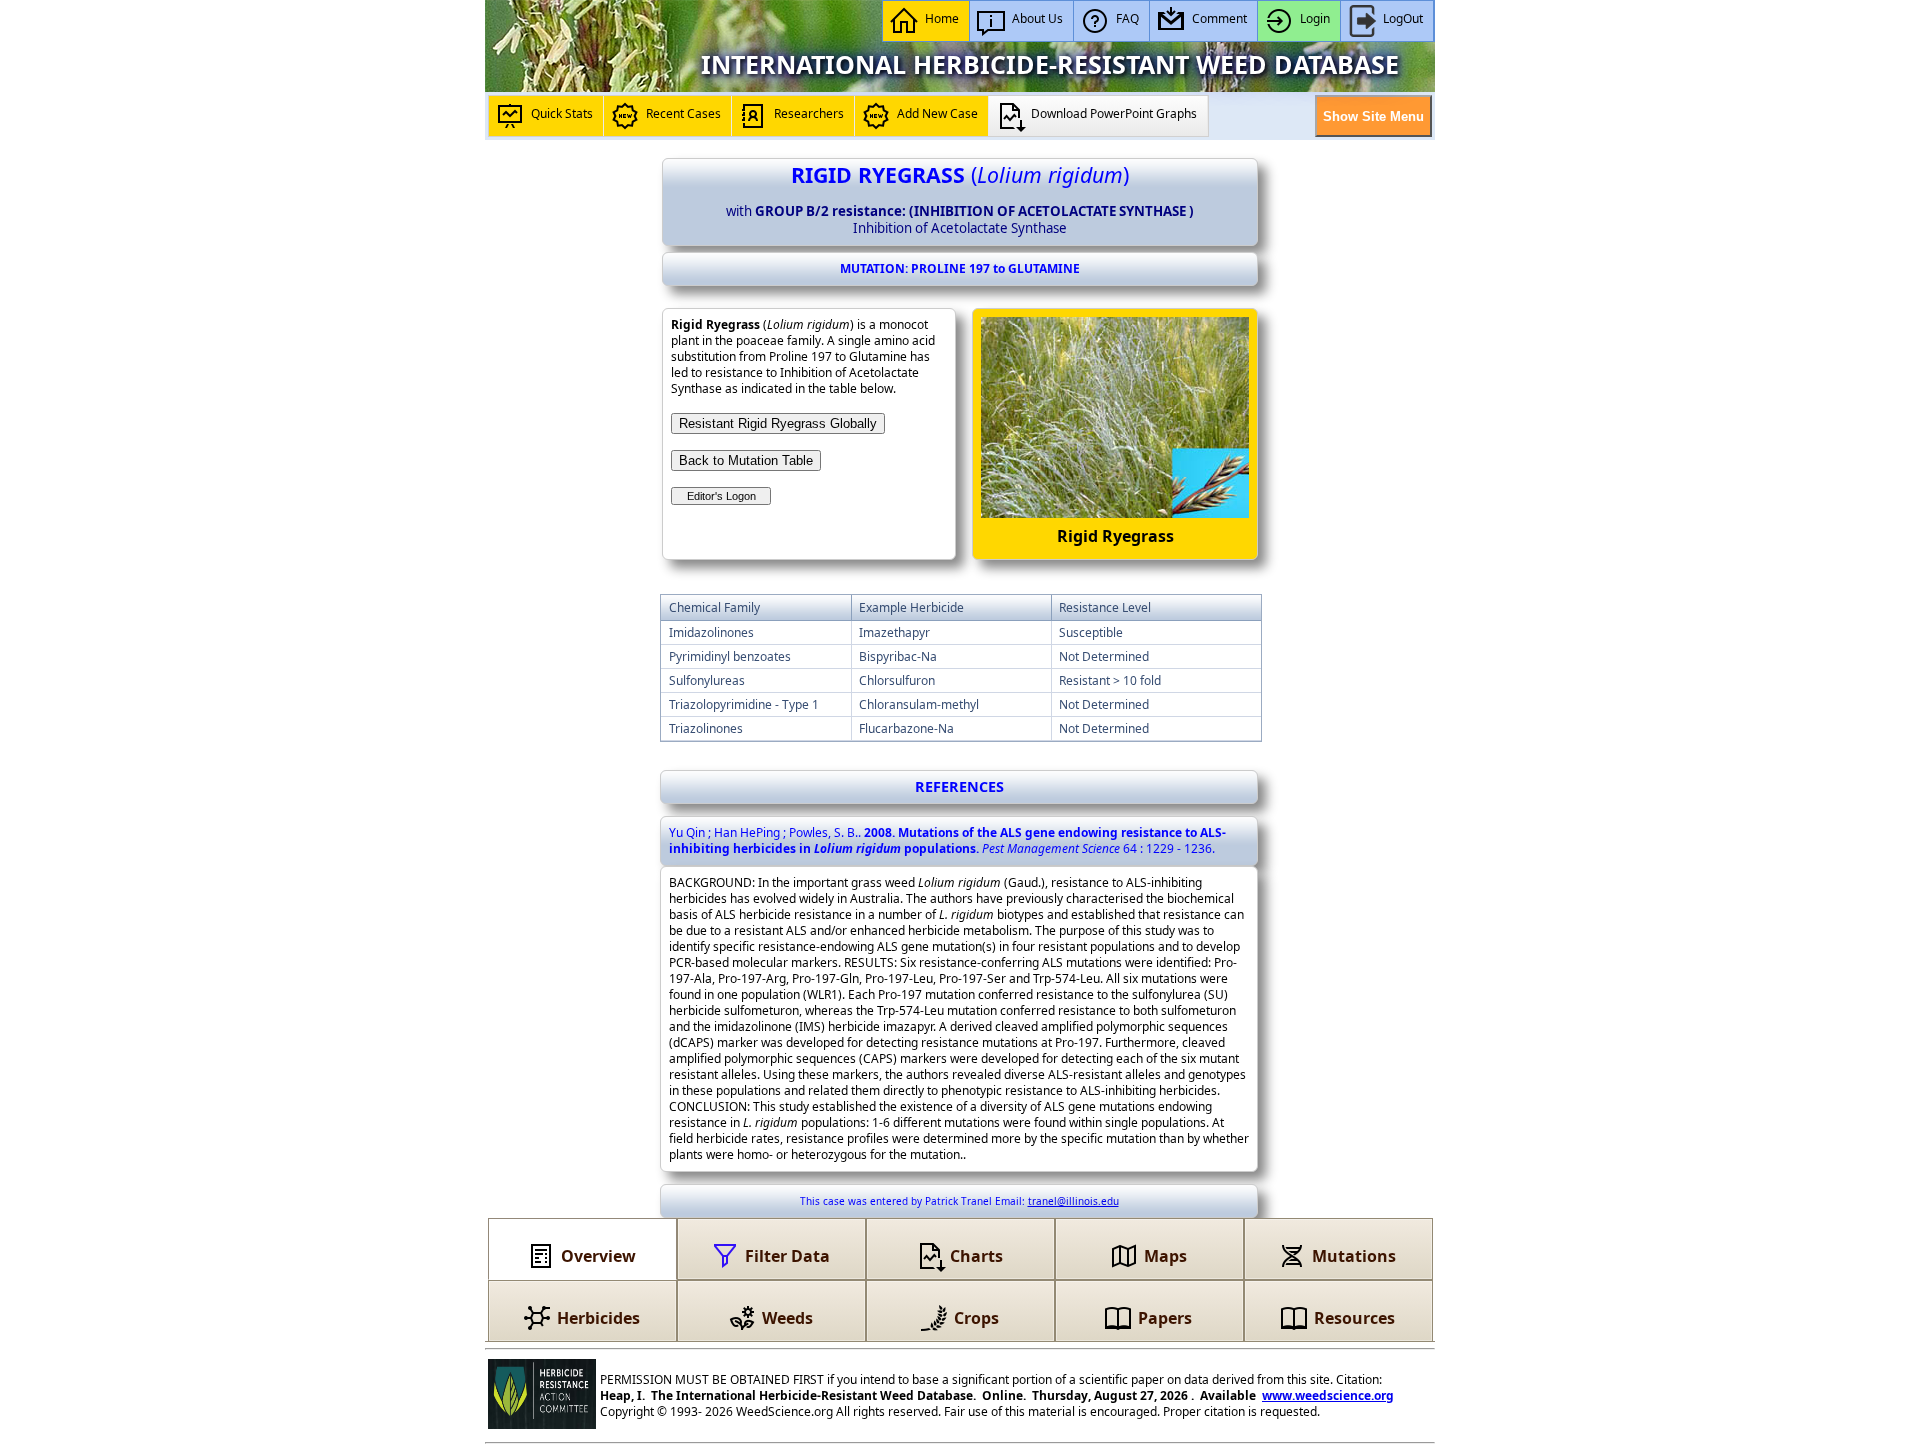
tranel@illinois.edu (1073, 1201)
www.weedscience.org (1328, 1395)
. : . (947, 840)
